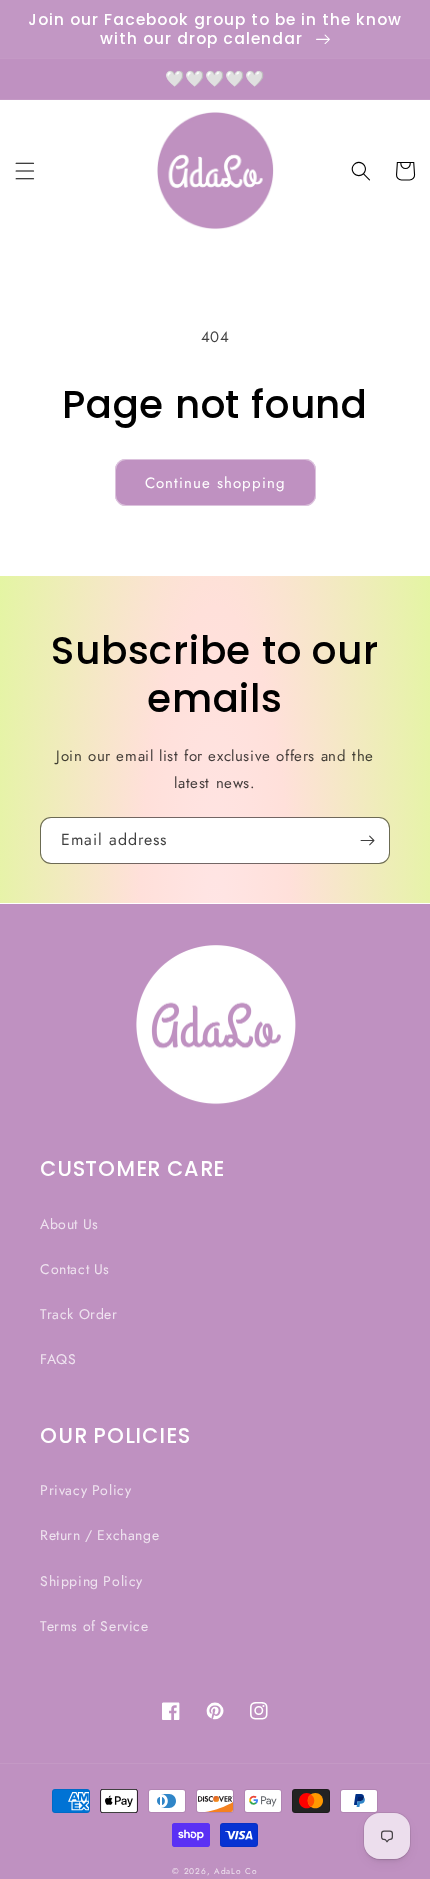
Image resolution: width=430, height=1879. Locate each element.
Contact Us (75, 1269)
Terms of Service (94, 1626)
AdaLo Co (236, 1871)
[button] (25, 171)
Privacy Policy (85, 1490)
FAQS (58, 1359)
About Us (69, 1224)
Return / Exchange (99, 1535)
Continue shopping (215, 483)
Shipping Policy (91, 1581)
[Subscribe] (367, 840)
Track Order (79, 1314)
